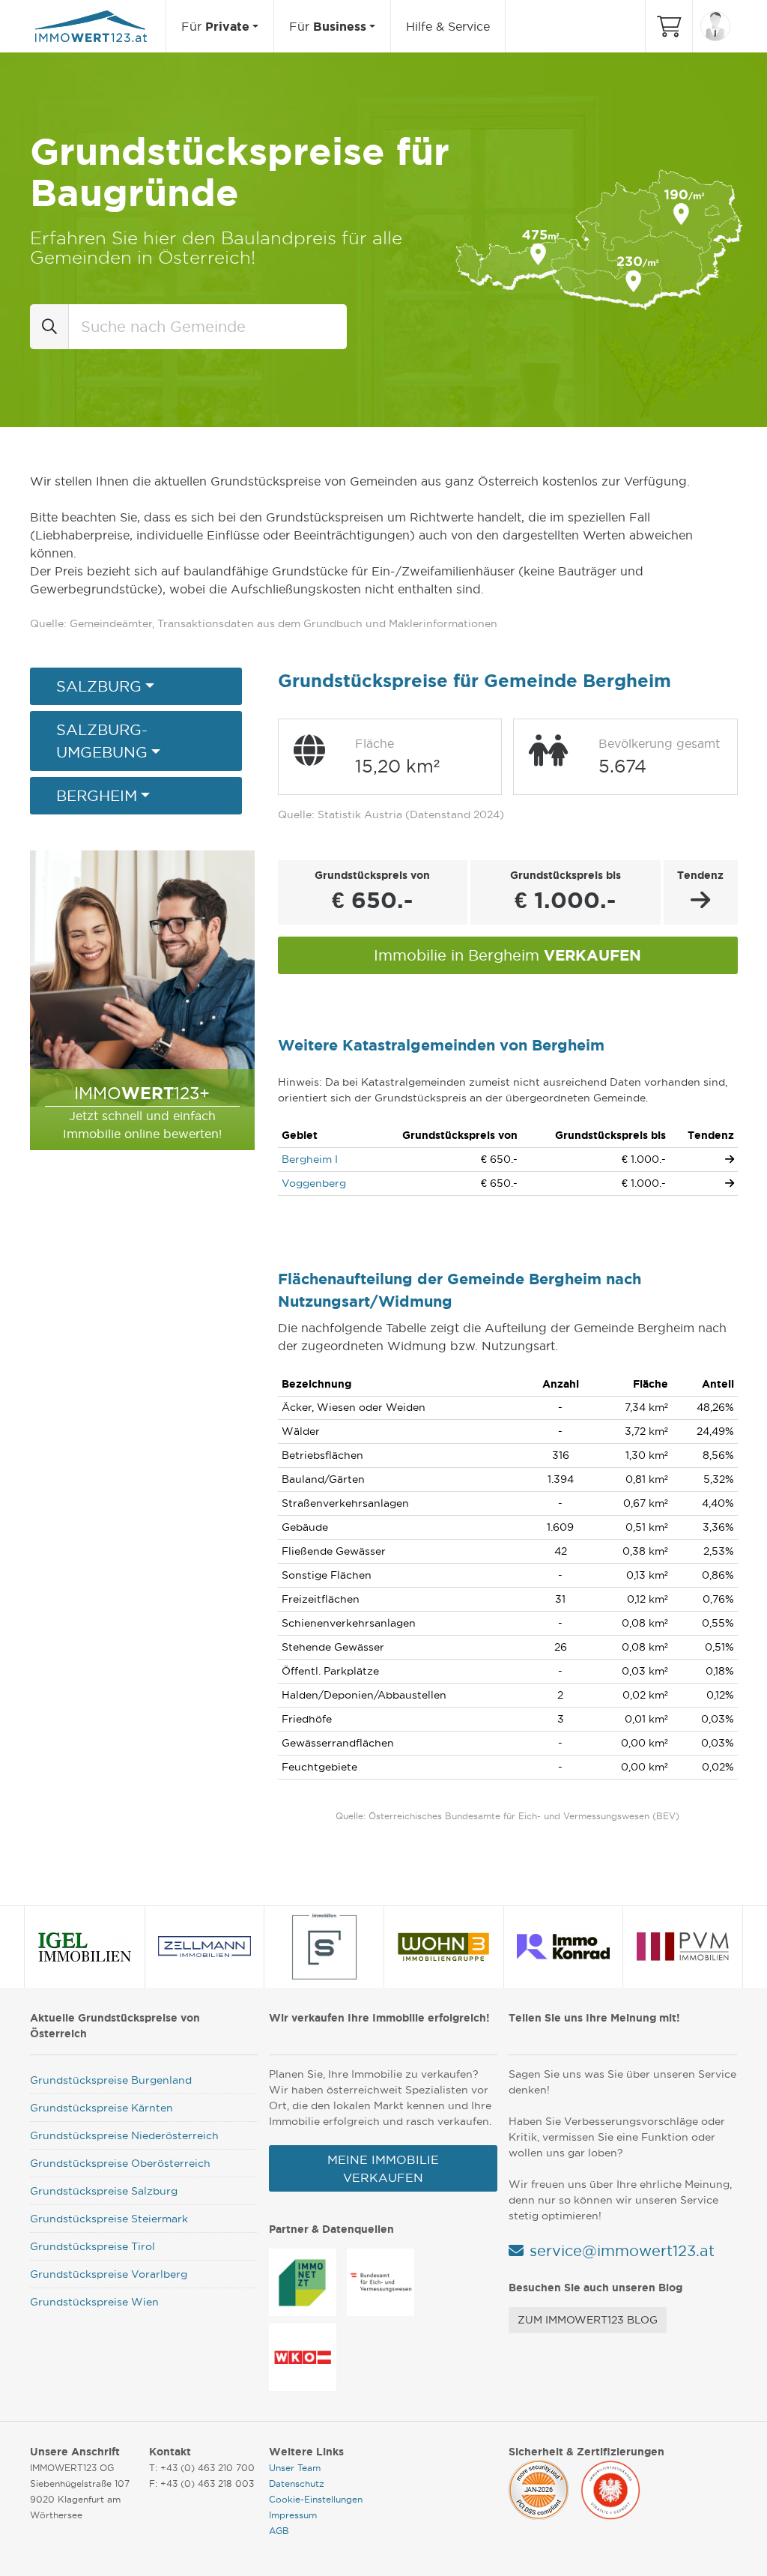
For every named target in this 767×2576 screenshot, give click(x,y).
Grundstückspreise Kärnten (101, 2108)
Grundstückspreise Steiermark (109, 2219)
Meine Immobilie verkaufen (383, 2168)
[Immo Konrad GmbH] (563, 1947)
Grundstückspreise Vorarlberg (109, 2274)
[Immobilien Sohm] (324, 1947)
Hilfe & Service (448, 26)
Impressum (293, 2515)
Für (215, 26)
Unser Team (295, 2468)
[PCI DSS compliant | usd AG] (539, 2488)
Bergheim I (310, 1159)
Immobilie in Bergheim (507, 955)
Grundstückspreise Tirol (93, 2246)
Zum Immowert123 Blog (588, 2320)
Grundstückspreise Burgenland (111, 2080)
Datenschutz (297, 2483)
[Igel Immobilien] (85, 1947)
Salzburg (99, 686)
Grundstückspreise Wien (94, 2302)
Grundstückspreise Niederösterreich (124, 2135)
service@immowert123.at (622, 2251)
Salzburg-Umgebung (102, 741)
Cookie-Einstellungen (316, 2499)
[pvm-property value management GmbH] (683, 1947)
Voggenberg (314, 1183)
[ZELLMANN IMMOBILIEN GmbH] (204, 1947)
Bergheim (97, 796)
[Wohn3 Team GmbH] (443, 1947)
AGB (279, 2531)
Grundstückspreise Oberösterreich (120, 2163)
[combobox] (207, 327)
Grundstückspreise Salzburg (104, 2191)
